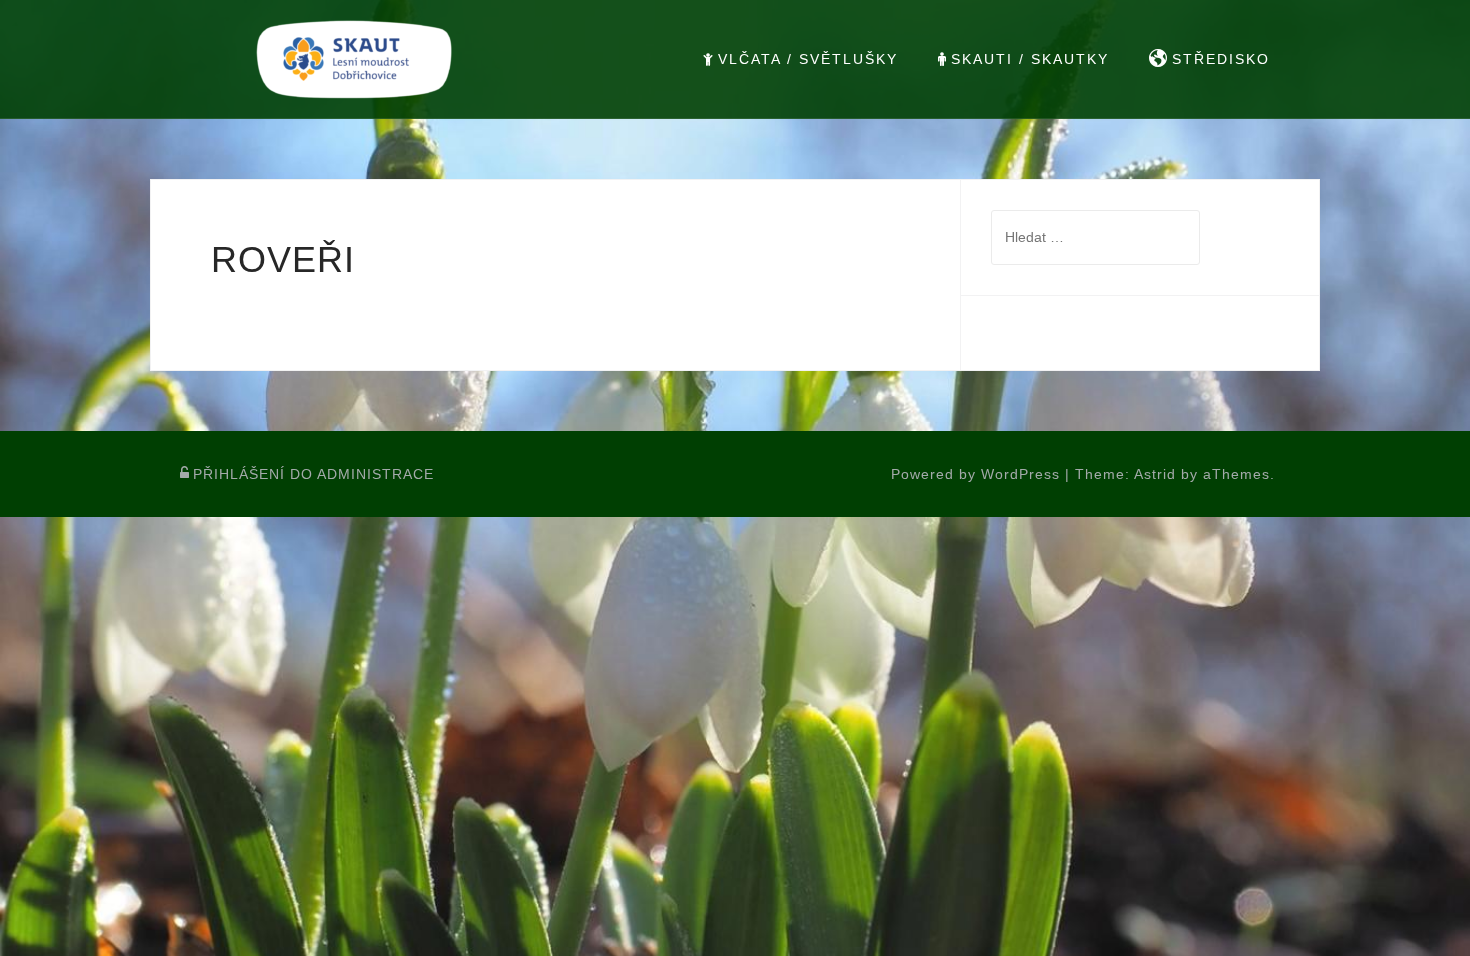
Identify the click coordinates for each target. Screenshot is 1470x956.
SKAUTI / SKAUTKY (1030, 59)
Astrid (1155, 474)
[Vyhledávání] (1095, 237)
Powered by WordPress (975, 474)
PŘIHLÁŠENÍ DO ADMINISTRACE (313, 474)
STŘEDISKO (1221, 59)
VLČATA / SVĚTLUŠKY (808, 59)
